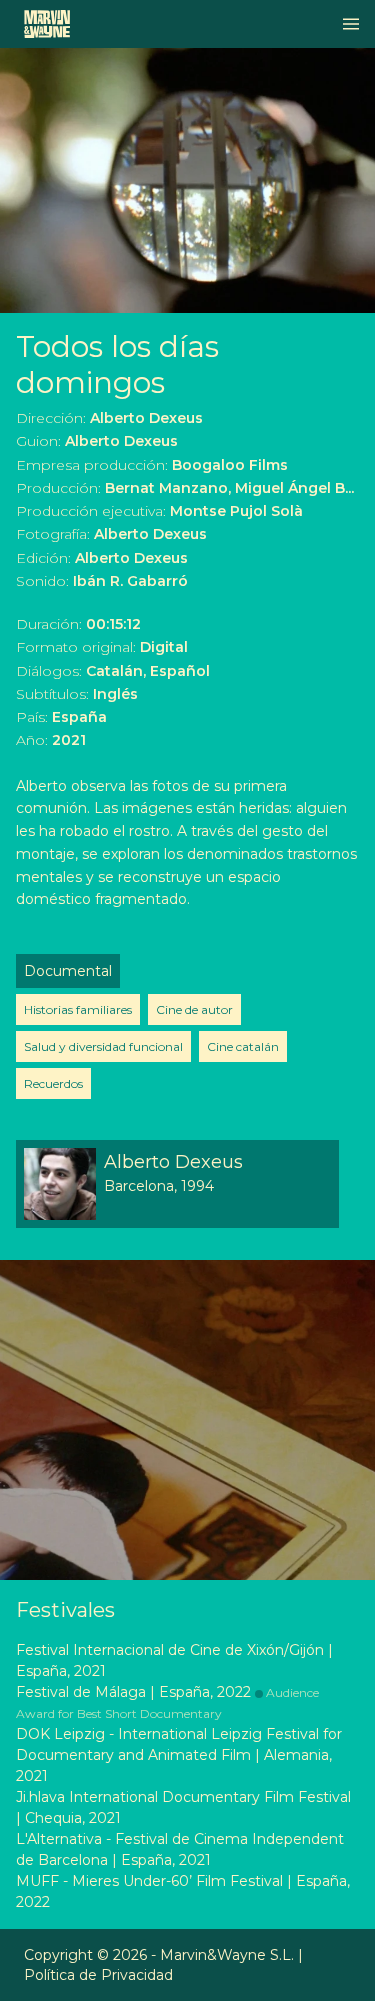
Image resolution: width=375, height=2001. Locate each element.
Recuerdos (53, 1083)
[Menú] (351, 24)
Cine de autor (194, 1009)
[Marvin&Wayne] (47, 24)
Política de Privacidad (98, 1975)
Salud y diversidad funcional (103, 1046)
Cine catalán (243, 1046)
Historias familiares (78, 1009)
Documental (68, 971)
